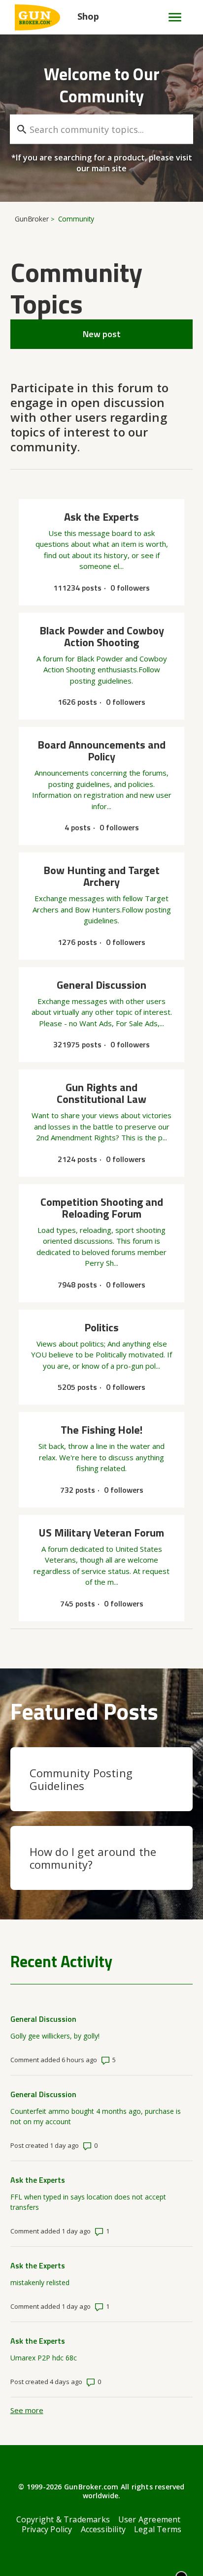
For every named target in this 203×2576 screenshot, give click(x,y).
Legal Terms (158, 2529)
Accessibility (103, 2529)
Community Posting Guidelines (81, 1779)
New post (102, 334)
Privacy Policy (47, 2529)
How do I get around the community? (93, 1858)
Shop (88, 16)
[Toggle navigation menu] (171, 17)
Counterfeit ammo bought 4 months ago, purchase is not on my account (96, 2116)
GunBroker (32, 219)
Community (76, 219)
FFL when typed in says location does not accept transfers (88, 2202)
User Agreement (150, 2519)
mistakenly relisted (40, 2282)
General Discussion (43, 2019)
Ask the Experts (38, 2180)
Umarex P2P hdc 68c (44, 2358)
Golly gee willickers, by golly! (55, 2036)
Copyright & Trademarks (63, 2519)
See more (27, 2410)
